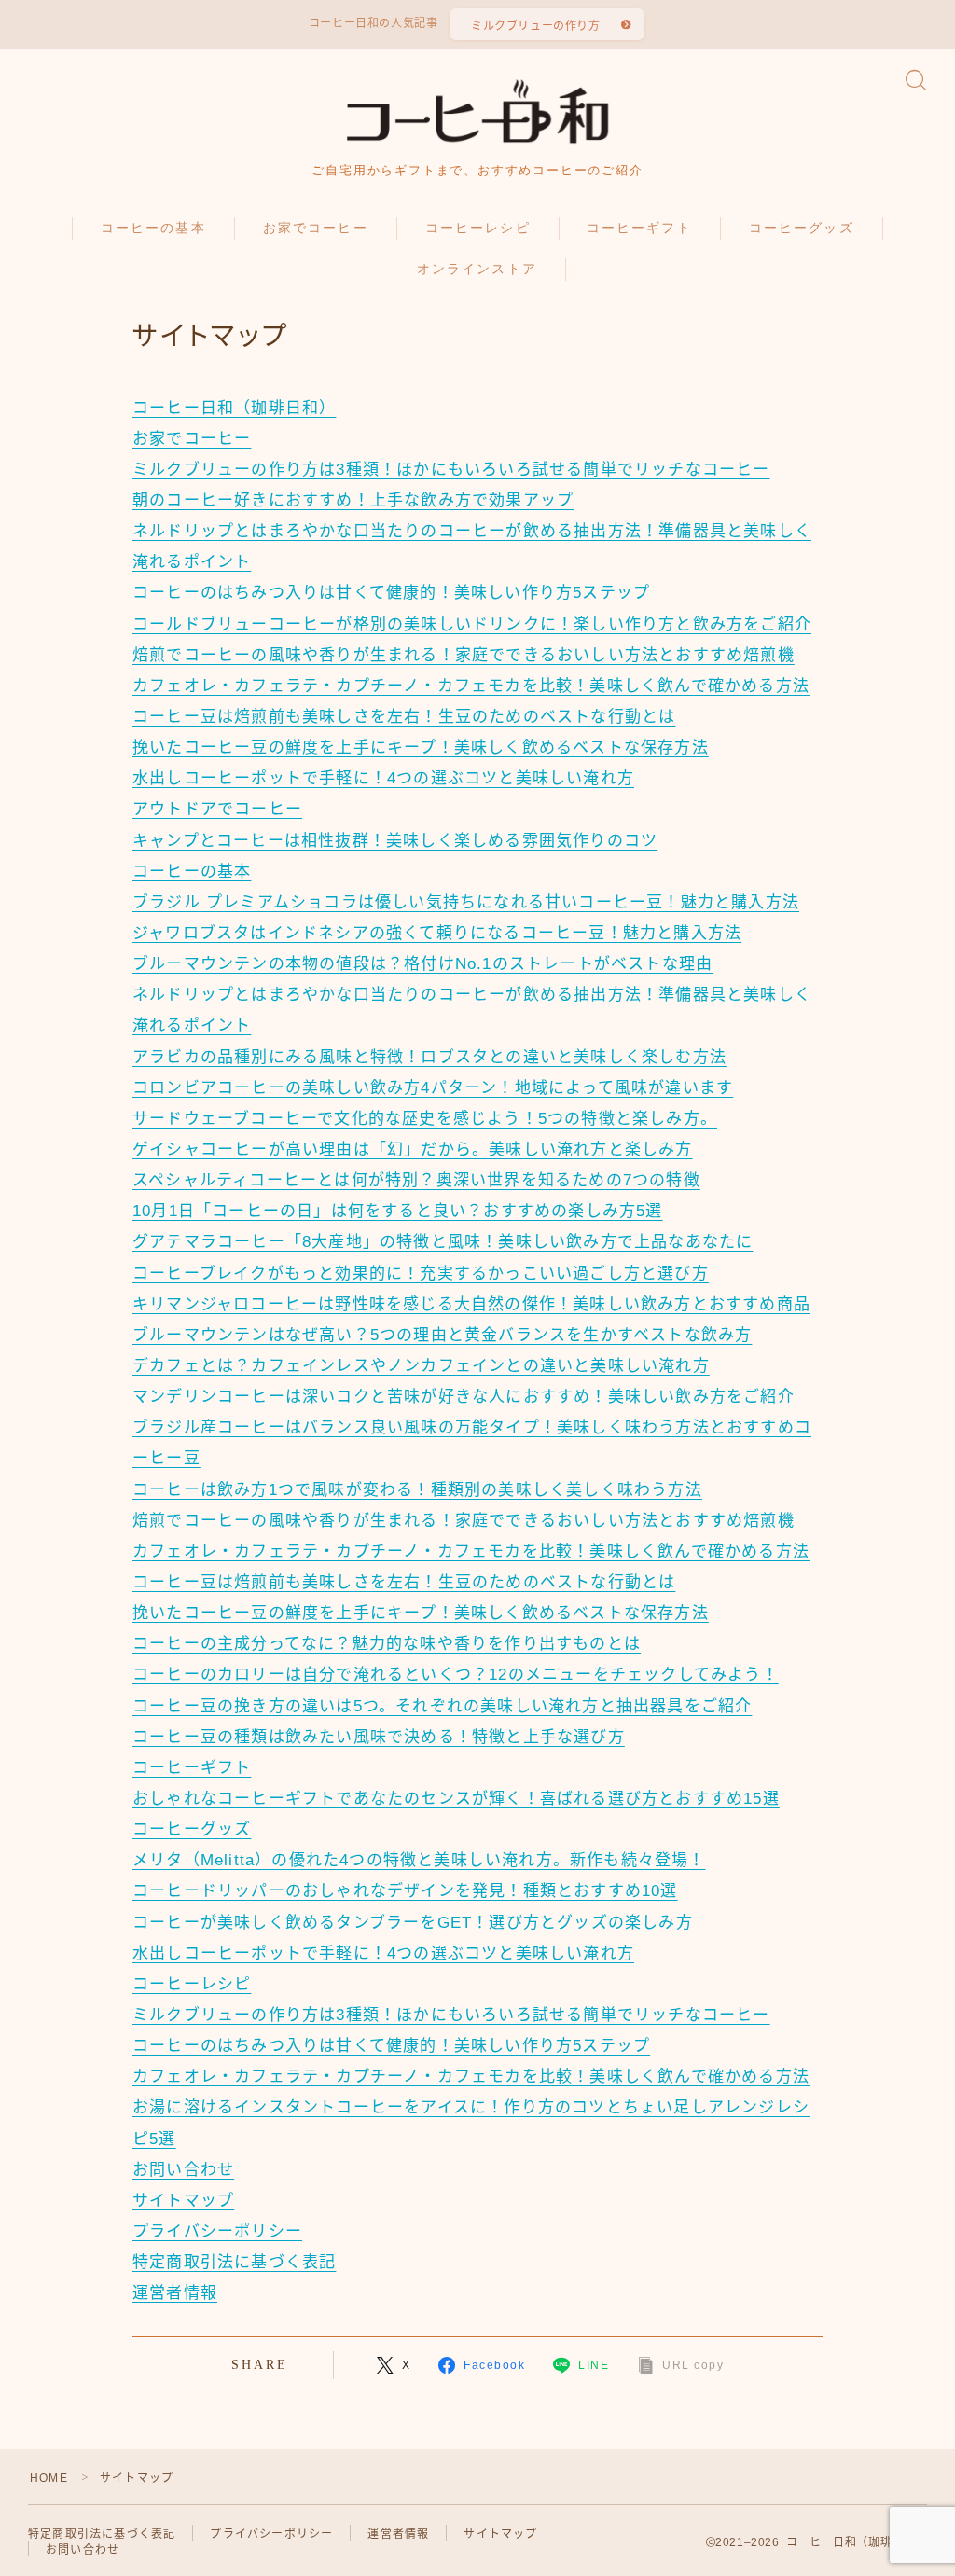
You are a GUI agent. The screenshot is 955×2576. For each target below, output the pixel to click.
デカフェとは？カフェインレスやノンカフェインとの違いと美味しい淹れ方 (421, 1366)
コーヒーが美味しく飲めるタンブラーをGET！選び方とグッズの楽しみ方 (413, 1923)
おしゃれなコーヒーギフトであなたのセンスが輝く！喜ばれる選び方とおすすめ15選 (456, 1799)
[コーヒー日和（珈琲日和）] (477, 111)
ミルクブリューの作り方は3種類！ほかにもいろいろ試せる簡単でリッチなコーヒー (451, 470)
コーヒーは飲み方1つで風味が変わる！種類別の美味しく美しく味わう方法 (417, 1490)
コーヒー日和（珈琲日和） (234, 408)
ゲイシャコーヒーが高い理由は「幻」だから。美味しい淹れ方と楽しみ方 (413, 1150)
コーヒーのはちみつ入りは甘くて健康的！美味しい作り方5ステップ (391, 593)
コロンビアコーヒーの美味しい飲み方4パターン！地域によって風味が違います (433, 1088)
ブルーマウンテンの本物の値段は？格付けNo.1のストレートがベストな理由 (422, 964)
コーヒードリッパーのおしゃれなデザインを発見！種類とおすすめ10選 (405, 1891)
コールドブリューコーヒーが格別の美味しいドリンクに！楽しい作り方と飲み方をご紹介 (472, 624)
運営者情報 (175, 2293)
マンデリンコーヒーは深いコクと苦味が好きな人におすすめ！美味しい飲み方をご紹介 (464, 1397)
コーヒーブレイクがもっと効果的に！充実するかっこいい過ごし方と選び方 (421, 1274)
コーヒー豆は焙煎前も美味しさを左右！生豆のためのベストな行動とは (404, 717)
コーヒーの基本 (153, 228)
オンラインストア (477, 269)
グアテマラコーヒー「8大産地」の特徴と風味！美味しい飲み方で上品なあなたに (443, 1242)
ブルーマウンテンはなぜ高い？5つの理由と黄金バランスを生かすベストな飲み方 (442, 1335)
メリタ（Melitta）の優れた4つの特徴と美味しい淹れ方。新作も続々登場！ (419, 1860)
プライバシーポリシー (217, 2231)
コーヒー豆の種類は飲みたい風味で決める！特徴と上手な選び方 (379, 1737)
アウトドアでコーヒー (217, 809)
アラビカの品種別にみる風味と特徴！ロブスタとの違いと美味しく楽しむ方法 (429, 1057)
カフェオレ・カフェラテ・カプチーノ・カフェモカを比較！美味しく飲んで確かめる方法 (471, 686)
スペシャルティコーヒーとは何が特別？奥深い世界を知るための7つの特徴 (416, 1180)
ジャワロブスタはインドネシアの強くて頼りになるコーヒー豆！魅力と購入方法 (437, 933)
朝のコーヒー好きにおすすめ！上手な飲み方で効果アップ (353, 500)
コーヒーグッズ (802, 228)
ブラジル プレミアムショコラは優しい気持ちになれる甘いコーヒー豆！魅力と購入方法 (466, 902)
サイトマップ (183, 2201)
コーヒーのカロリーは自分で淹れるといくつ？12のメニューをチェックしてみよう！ (456, 1675)
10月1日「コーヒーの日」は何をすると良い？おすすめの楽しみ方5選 (398, 1211)
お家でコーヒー (316, 228)
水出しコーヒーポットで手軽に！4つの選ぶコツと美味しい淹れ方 (383, 778)
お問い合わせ (183, 2170)
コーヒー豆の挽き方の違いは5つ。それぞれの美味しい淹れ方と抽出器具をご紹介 (442, 1706)
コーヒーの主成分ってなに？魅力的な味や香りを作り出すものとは (387, 1644)
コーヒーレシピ (478, 228)
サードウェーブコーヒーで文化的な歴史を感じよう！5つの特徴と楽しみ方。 (425, 1119)
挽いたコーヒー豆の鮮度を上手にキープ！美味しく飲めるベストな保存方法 (421, 748)
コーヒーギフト (639, 228)
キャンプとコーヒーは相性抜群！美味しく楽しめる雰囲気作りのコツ (395, 841)
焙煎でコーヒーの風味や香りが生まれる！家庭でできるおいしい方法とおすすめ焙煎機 (464, 655)
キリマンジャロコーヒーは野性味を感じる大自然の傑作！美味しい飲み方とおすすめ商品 (471, 1304)
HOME (49, 2478)
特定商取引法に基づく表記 (234, 2262)
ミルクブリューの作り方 (536, 26)
